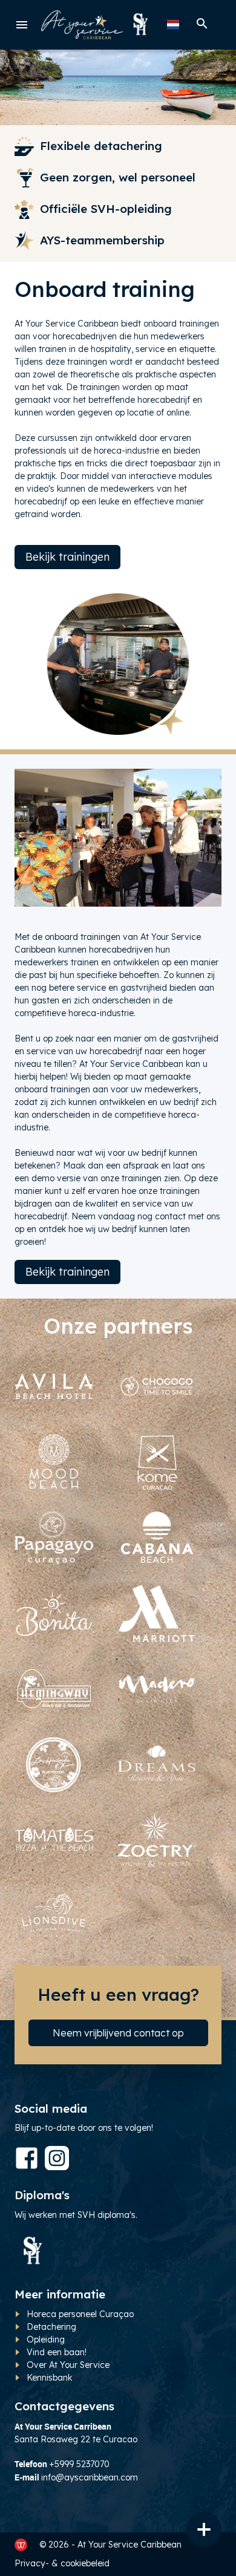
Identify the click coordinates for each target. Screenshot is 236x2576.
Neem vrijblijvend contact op (118, 2033)
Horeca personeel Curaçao (80, 2314)
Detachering (53, 2327)
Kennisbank (49, 2378)
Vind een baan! (57, 2352)
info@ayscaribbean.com (90, 2477)
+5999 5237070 (79, 2464)
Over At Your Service (68, 2365)
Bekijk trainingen (67, 557)
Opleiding (46, 2340)
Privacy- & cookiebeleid (62, 2563)
